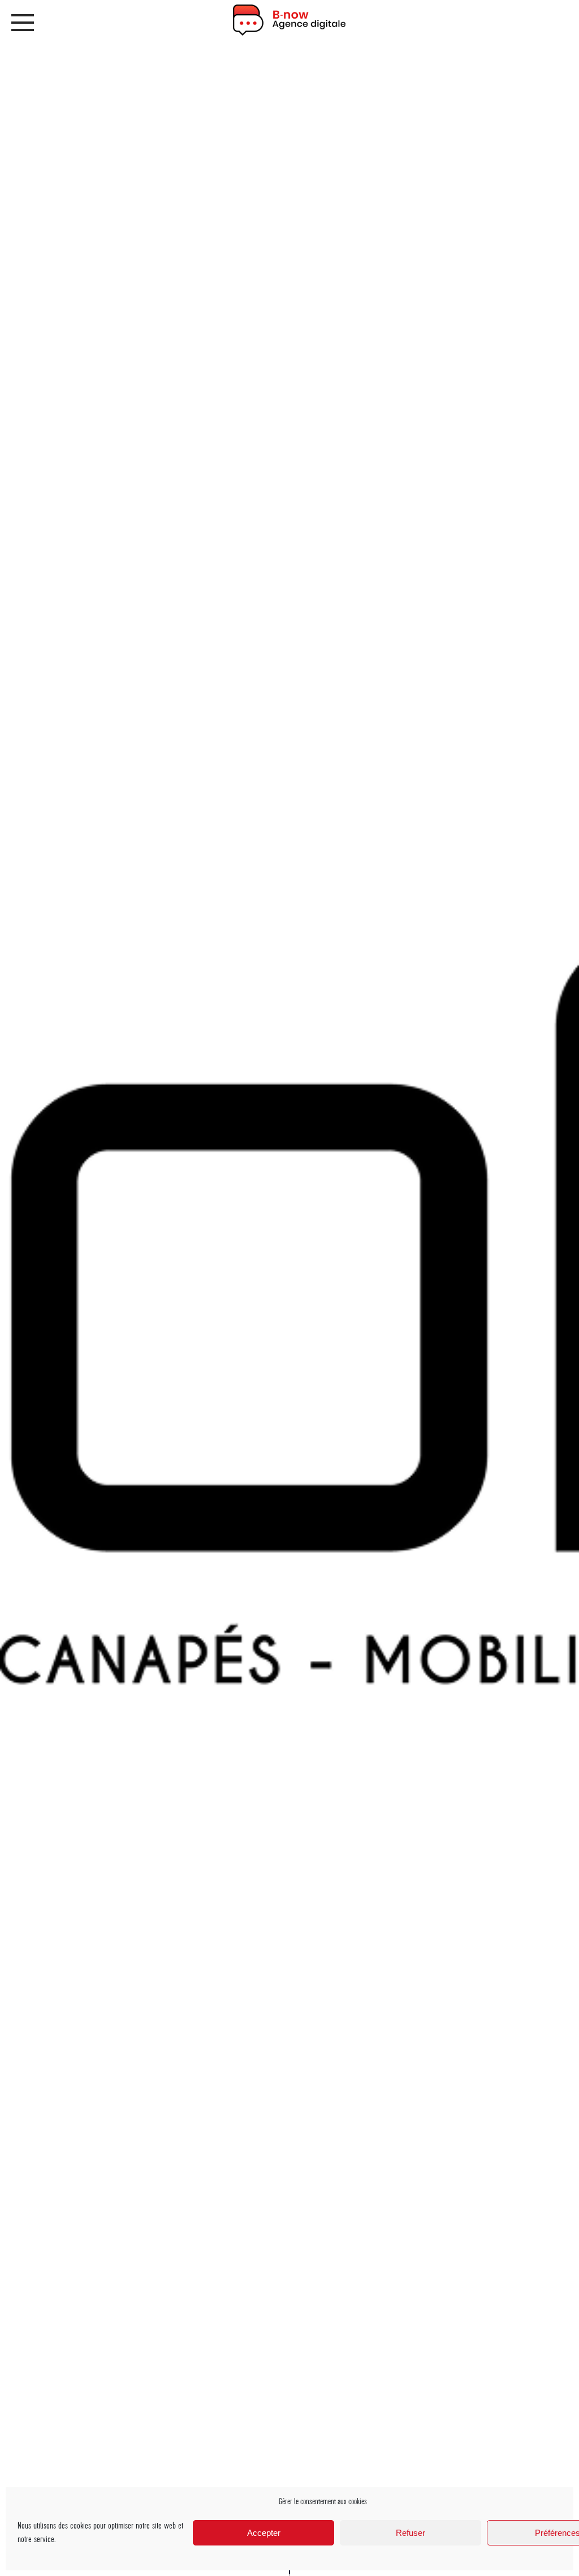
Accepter (264, 2533)
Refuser (411, 2533)
